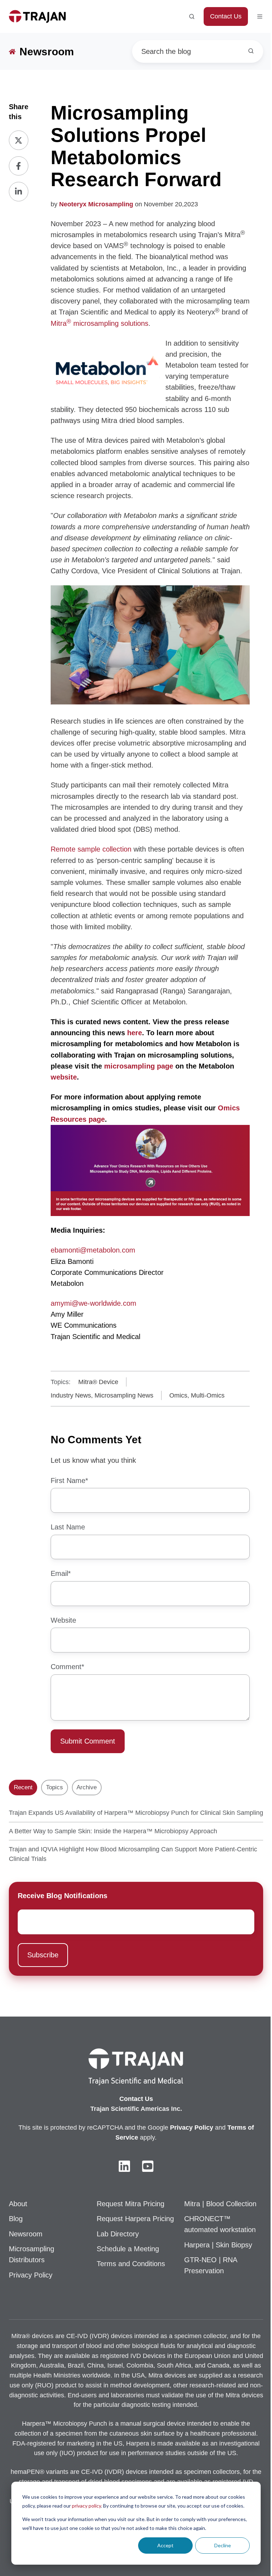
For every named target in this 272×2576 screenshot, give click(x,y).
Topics (55, 1787)
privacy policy (86, 2506)
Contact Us (226, 16)
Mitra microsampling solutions (100, 323)
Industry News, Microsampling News (102, 1395)
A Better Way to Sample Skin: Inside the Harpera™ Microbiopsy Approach (113, 1831)
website (64, 1077)
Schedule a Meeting (128, 2249)
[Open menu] (260, 16)
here (135, 1033)
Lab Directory (118, 2234)
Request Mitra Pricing (131, 2204)
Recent (23, 1787)
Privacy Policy (31, 2275)
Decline (223, 2545)
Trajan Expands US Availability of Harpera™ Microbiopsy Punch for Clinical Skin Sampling (136, 1813)
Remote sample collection (91, 849)
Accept (165, 2545)
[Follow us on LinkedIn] (124, 2166)
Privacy (182, 2128)
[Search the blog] (251, 51)
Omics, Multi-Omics (197, 1395)
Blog (16, 2219)
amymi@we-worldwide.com (93, 1303)
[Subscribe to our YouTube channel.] (148, 2166)
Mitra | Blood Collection (220, 2204)
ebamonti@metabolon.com (93, 1250)
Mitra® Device (98, 1382)
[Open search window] (192, 16)
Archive (87, 1787)
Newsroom (26, 2234)
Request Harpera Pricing (135, 2219)
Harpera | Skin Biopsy (218, 2245)
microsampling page (139, 1066)
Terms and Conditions (131, 2264)
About (18, 2204)
